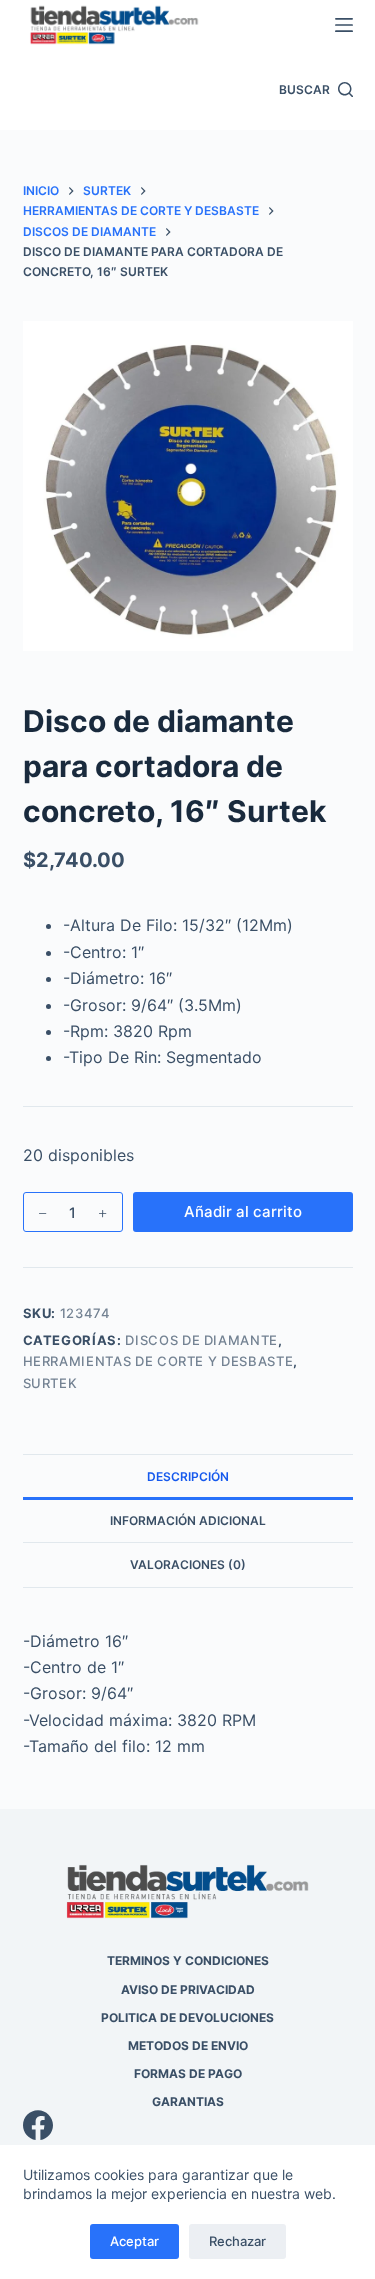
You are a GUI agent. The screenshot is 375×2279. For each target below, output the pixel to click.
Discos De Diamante (201, 1340)
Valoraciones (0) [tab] (188, 1564)
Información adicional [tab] (188, 1520)
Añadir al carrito (243, 1211)
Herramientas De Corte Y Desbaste (158, 1361)
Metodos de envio (188, 2045)
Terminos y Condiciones (188, 1960)
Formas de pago (188, 2073)
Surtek (50, 1383)
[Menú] (344, 25)
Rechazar (237, 2241)
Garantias (188, 2101)
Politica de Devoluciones (187, 2017)
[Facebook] (188, 2125)
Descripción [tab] (188, 1476)
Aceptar (134, 2241)
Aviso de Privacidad (188, 1989)
